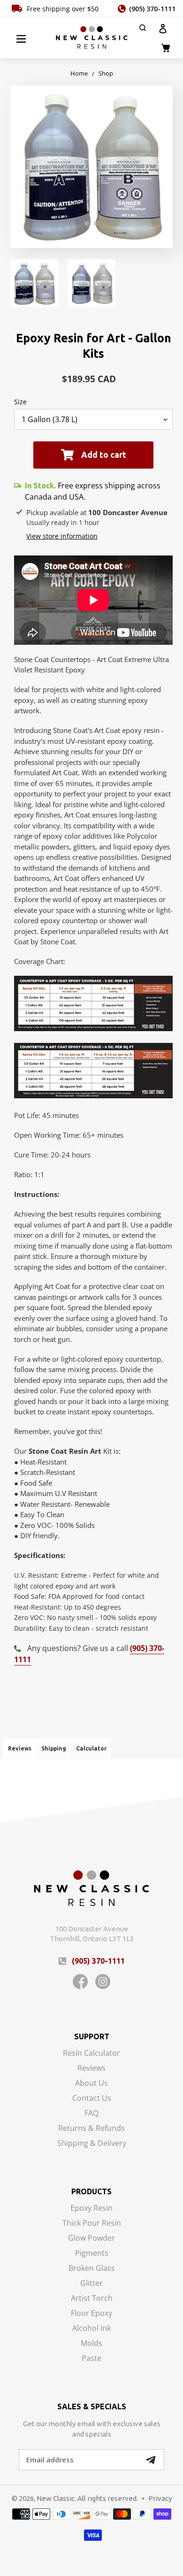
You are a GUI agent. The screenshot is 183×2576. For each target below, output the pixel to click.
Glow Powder (91, 2239)
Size (20, 402)
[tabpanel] (91, 167)
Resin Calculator (91, 2054)
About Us (91, 2084)
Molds (91, 2344)
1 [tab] (87, 224)
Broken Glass (92, 2269)
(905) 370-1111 (152, 9)
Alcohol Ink (91, 2329)
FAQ (91, 2114)
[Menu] (21, 38)
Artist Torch (92, 2299)
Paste (91, 2358)
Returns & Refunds (91, 2129)
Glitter (91, 2284)
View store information (62, 536)
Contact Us (92, 2099)
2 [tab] (96, 224)
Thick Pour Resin (92, 2224)
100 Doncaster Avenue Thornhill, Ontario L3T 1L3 (92, 1934)
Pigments (92, 2254)
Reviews (91, 2069)
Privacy (160, 2498)
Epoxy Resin (91, 2209)
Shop (106, 73)
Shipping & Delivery (92, 2143)
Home (79, 73)
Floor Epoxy (91, 2314)
